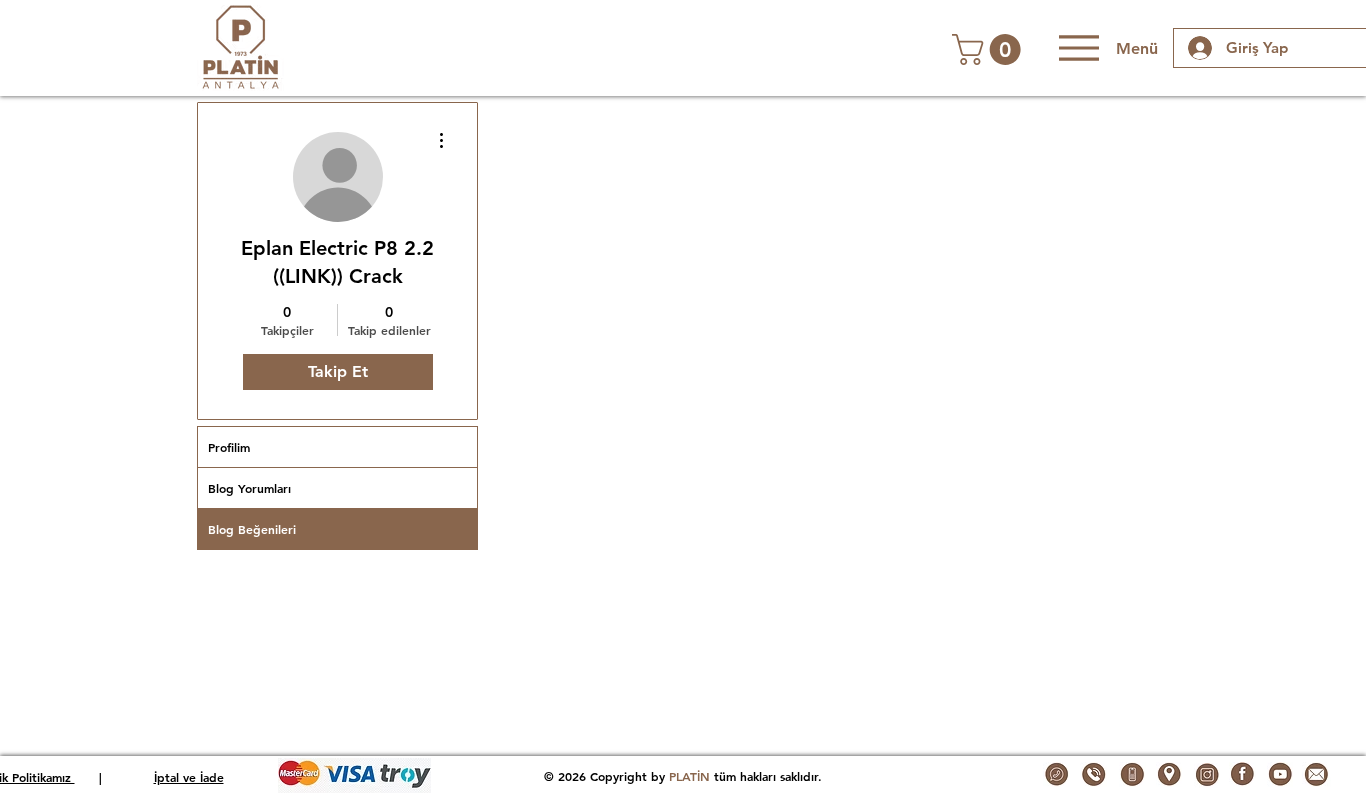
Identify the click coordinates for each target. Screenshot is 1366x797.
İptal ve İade (189, 777)
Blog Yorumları (249, 488)
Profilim (229, 447)
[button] (990, 49)
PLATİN (689, 776)
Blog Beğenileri (252, 529)
